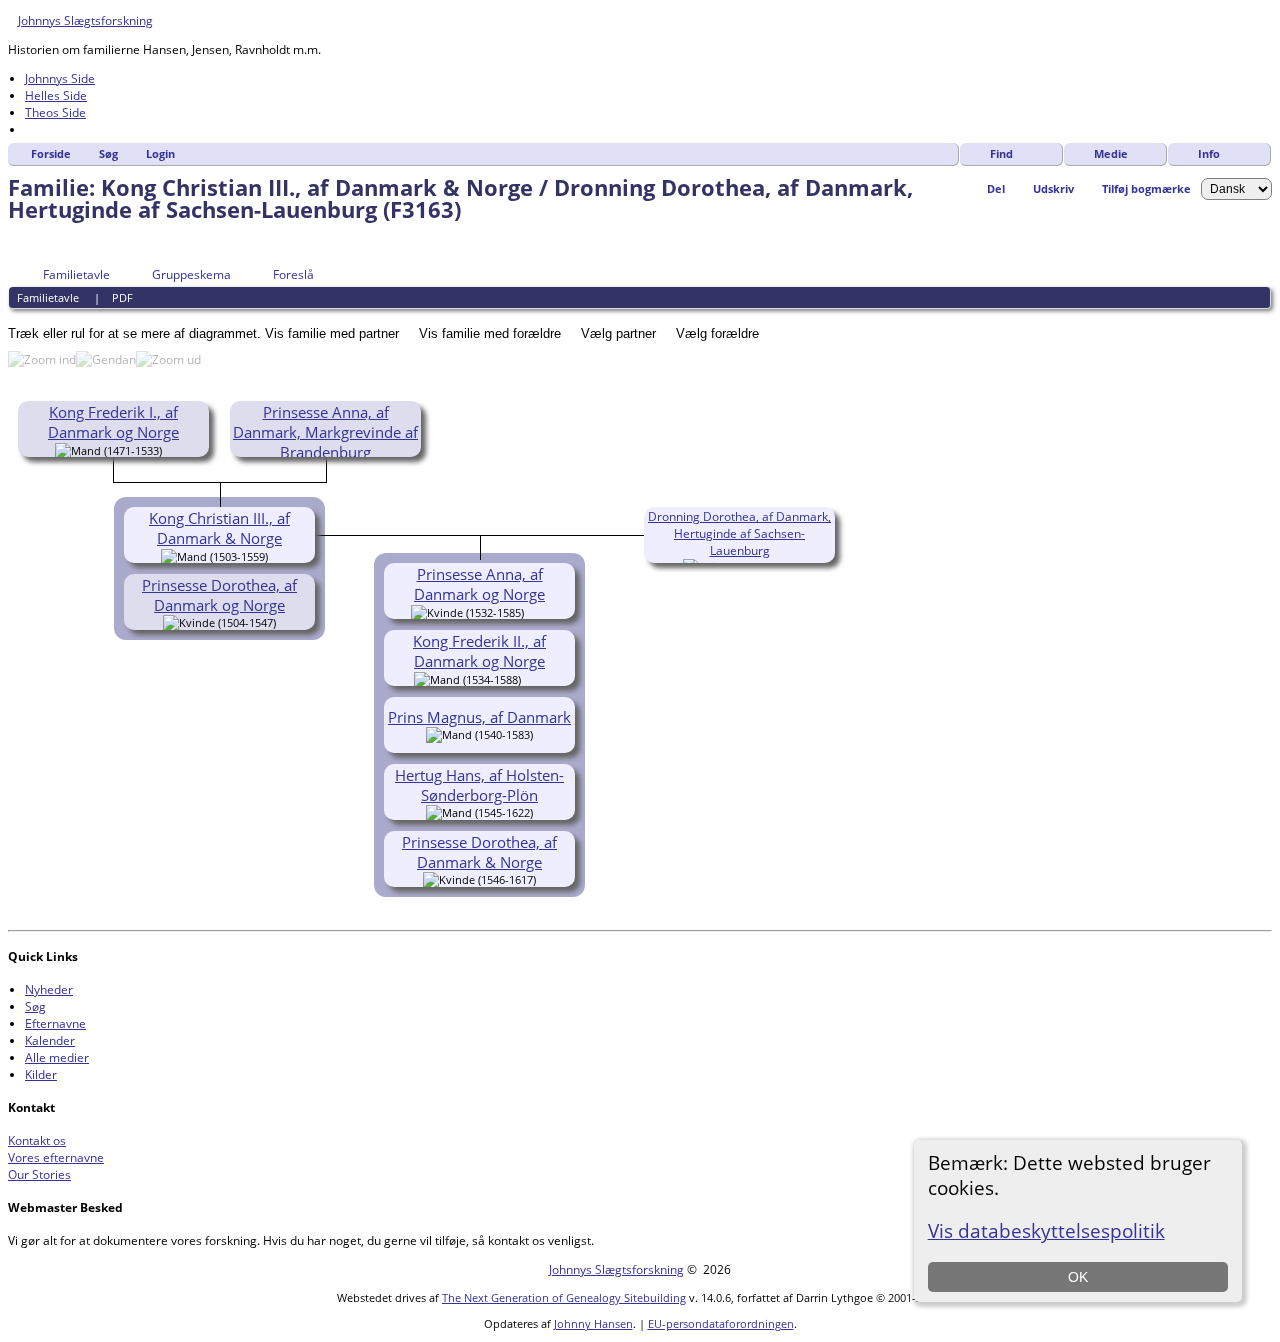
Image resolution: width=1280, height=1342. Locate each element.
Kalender (50, 1040)
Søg (108, 153)
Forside (51, 153)
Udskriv (1053, 188)
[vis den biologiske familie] (169, 449)
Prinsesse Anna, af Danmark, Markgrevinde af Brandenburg (325, 432)
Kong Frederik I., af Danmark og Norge (113, 422)
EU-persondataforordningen (721, 1323)
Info (1209, 153)
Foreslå (293, 274)
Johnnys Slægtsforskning (85, 20)
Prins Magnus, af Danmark (479, 717)
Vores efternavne (56, 1157)
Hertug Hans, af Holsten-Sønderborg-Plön (479, 785)
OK (1078, 1277)
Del (996, 188)
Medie (1111, 153)
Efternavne (55, 1023)
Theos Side (55, 112)
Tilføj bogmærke (1146, 188)
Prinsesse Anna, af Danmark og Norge (479, 584)
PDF (122, 297)
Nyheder (49, 989)
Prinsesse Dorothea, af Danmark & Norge (479, 852)
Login (160, 153)
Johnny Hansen (593, 1323)
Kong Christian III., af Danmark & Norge (219, 528)
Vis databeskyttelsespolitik (1046, 1230)
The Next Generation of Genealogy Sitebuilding (564, 1297)
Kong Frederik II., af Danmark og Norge (479, 651)
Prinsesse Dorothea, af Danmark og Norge (219, 595)
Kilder (41, 1074)
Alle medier (57, 1057)
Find (1001, 153)
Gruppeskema (191, 274)
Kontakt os (37, 1140)
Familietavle (76, 274)
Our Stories (39, 1174)
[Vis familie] (537, 611)
